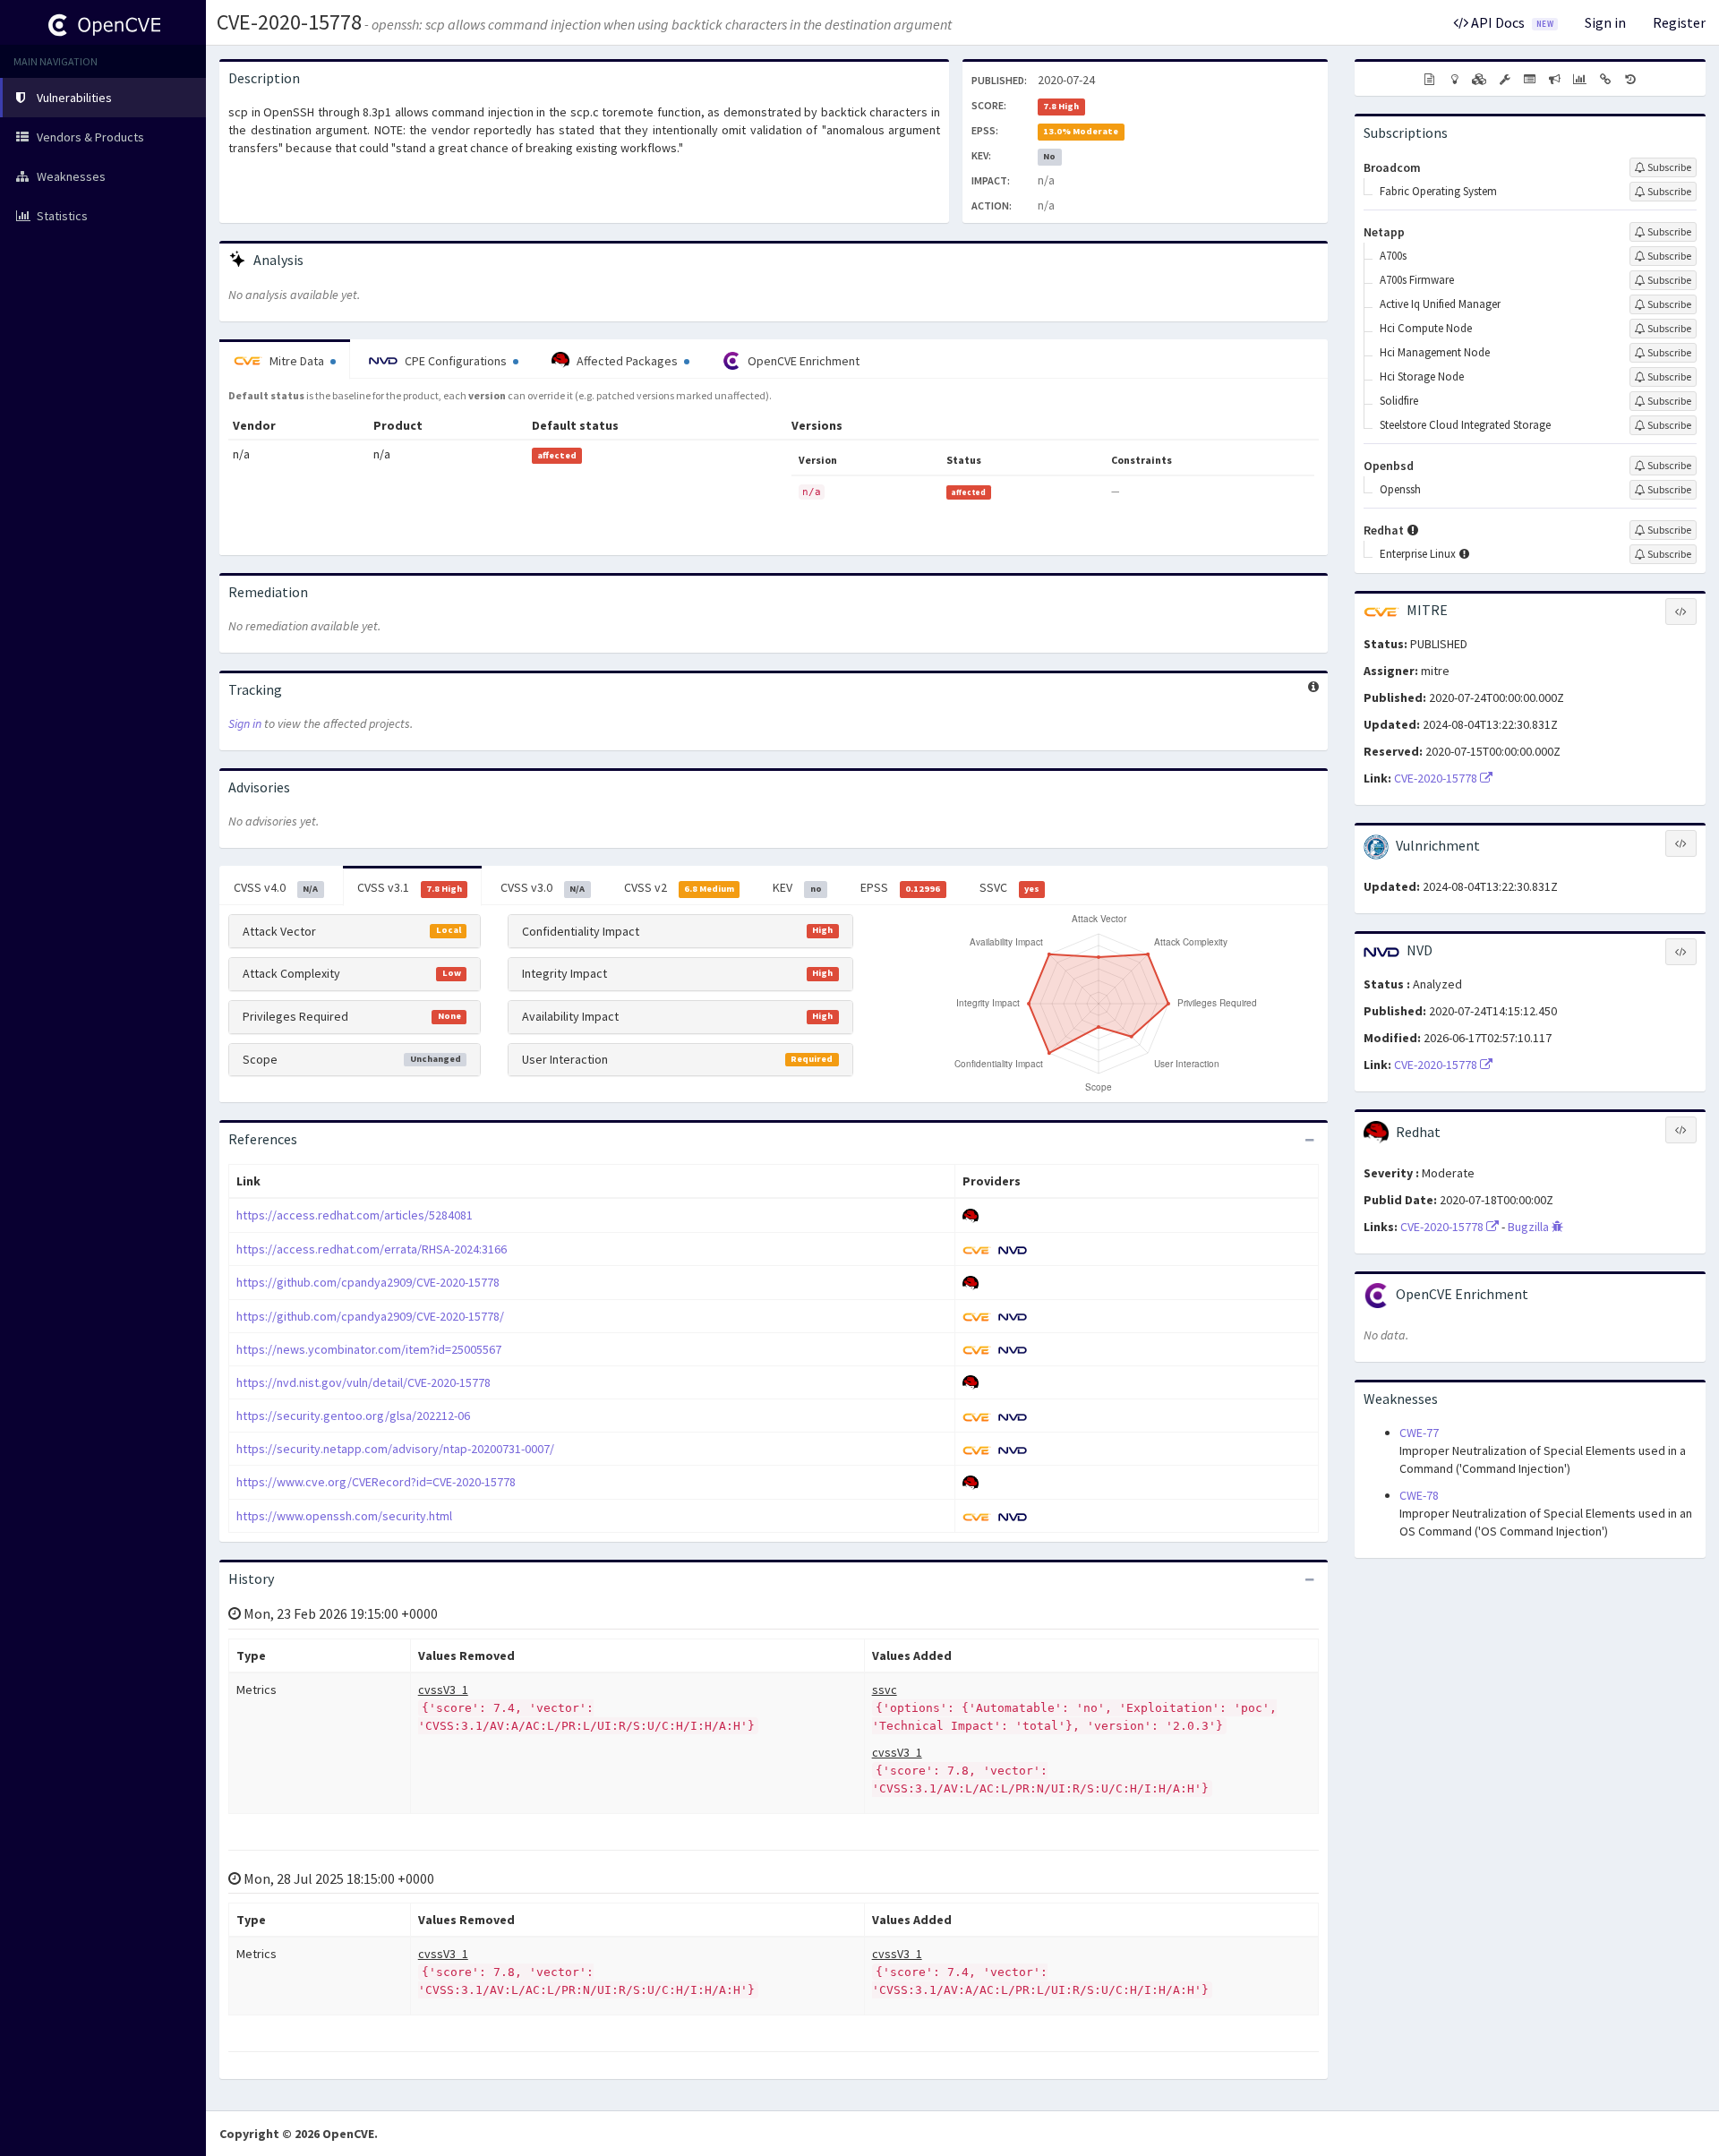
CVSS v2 (679, 887)
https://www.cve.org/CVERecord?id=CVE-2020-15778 (376, 1482)
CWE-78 (1419, 1495)
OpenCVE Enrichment (802, 361)
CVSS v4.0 (276, 887)
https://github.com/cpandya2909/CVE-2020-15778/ (370, 1316)
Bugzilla (1530, 1227)
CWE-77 (1419, 1433)
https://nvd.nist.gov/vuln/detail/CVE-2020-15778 (363, 1382)
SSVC (1009, 887)
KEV (797, 887)
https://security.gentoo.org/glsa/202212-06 (353, 1416)
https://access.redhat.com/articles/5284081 (355, 1215)
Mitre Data (297, 361)
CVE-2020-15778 (289, 22)
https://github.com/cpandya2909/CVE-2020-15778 (368, 1282)
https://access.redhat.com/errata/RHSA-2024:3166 (372, 1249)
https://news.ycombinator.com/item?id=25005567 (369, 1349)
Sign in (1605, 22)
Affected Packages (627, 361)
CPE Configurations (456, 361)
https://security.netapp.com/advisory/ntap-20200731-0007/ (395, 1449)
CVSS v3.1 (410, 887)
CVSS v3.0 (543, 887)
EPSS (900, 887)
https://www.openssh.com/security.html (344, 1516)
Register (1679, 22)
